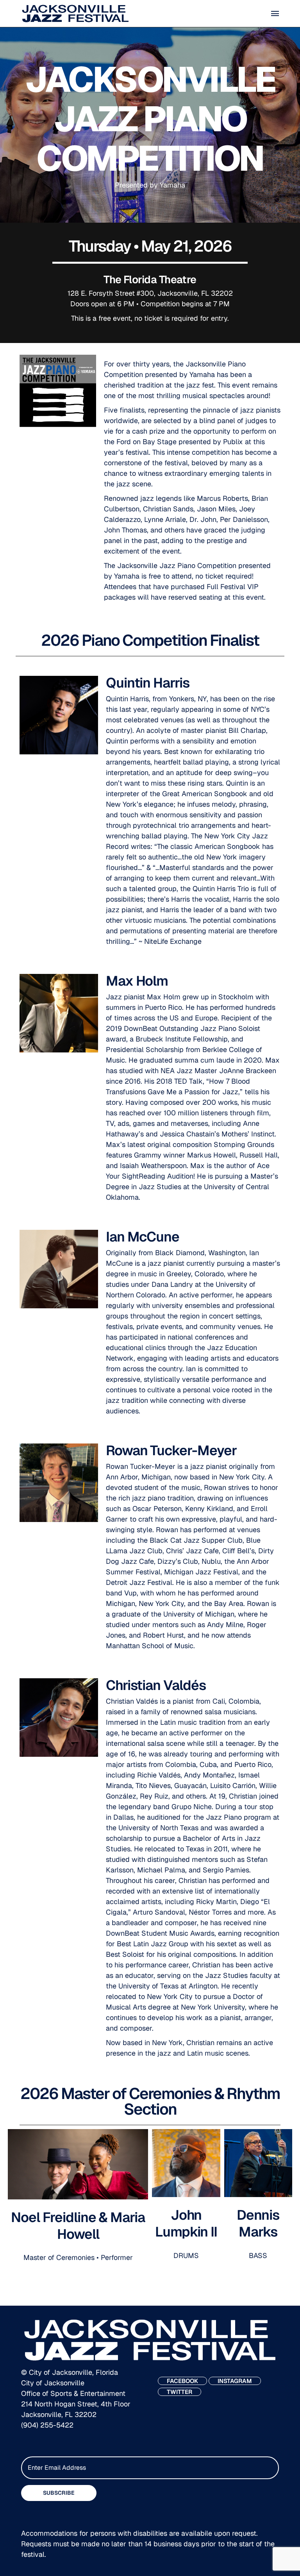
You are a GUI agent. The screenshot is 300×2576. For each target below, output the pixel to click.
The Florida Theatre (150, 280)
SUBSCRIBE (59, 2493)
